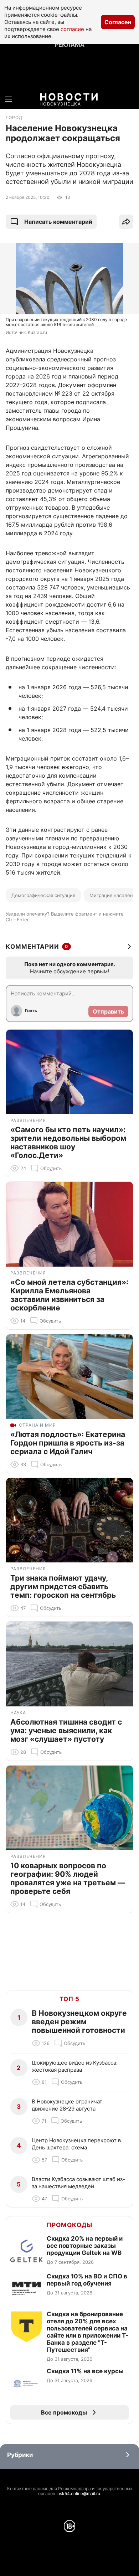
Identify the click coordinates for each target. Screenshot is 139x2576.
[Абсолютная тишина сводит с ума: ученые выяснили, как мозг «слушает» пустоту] (69, 1664)
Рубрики (20, 2455)
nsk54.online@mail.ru (79, 2493)
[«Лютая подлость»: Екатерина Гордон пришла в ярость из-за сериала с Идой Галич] (69, 1377)
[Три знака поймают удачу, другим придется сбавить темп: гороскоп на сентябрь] (69, 1520)
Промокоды (69, 2225)
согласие (72, 29)
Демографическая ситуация (43, 895)
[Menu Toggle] (9, 99)
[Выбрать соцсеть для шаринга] (126, 222)
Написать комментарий (58, 222)
